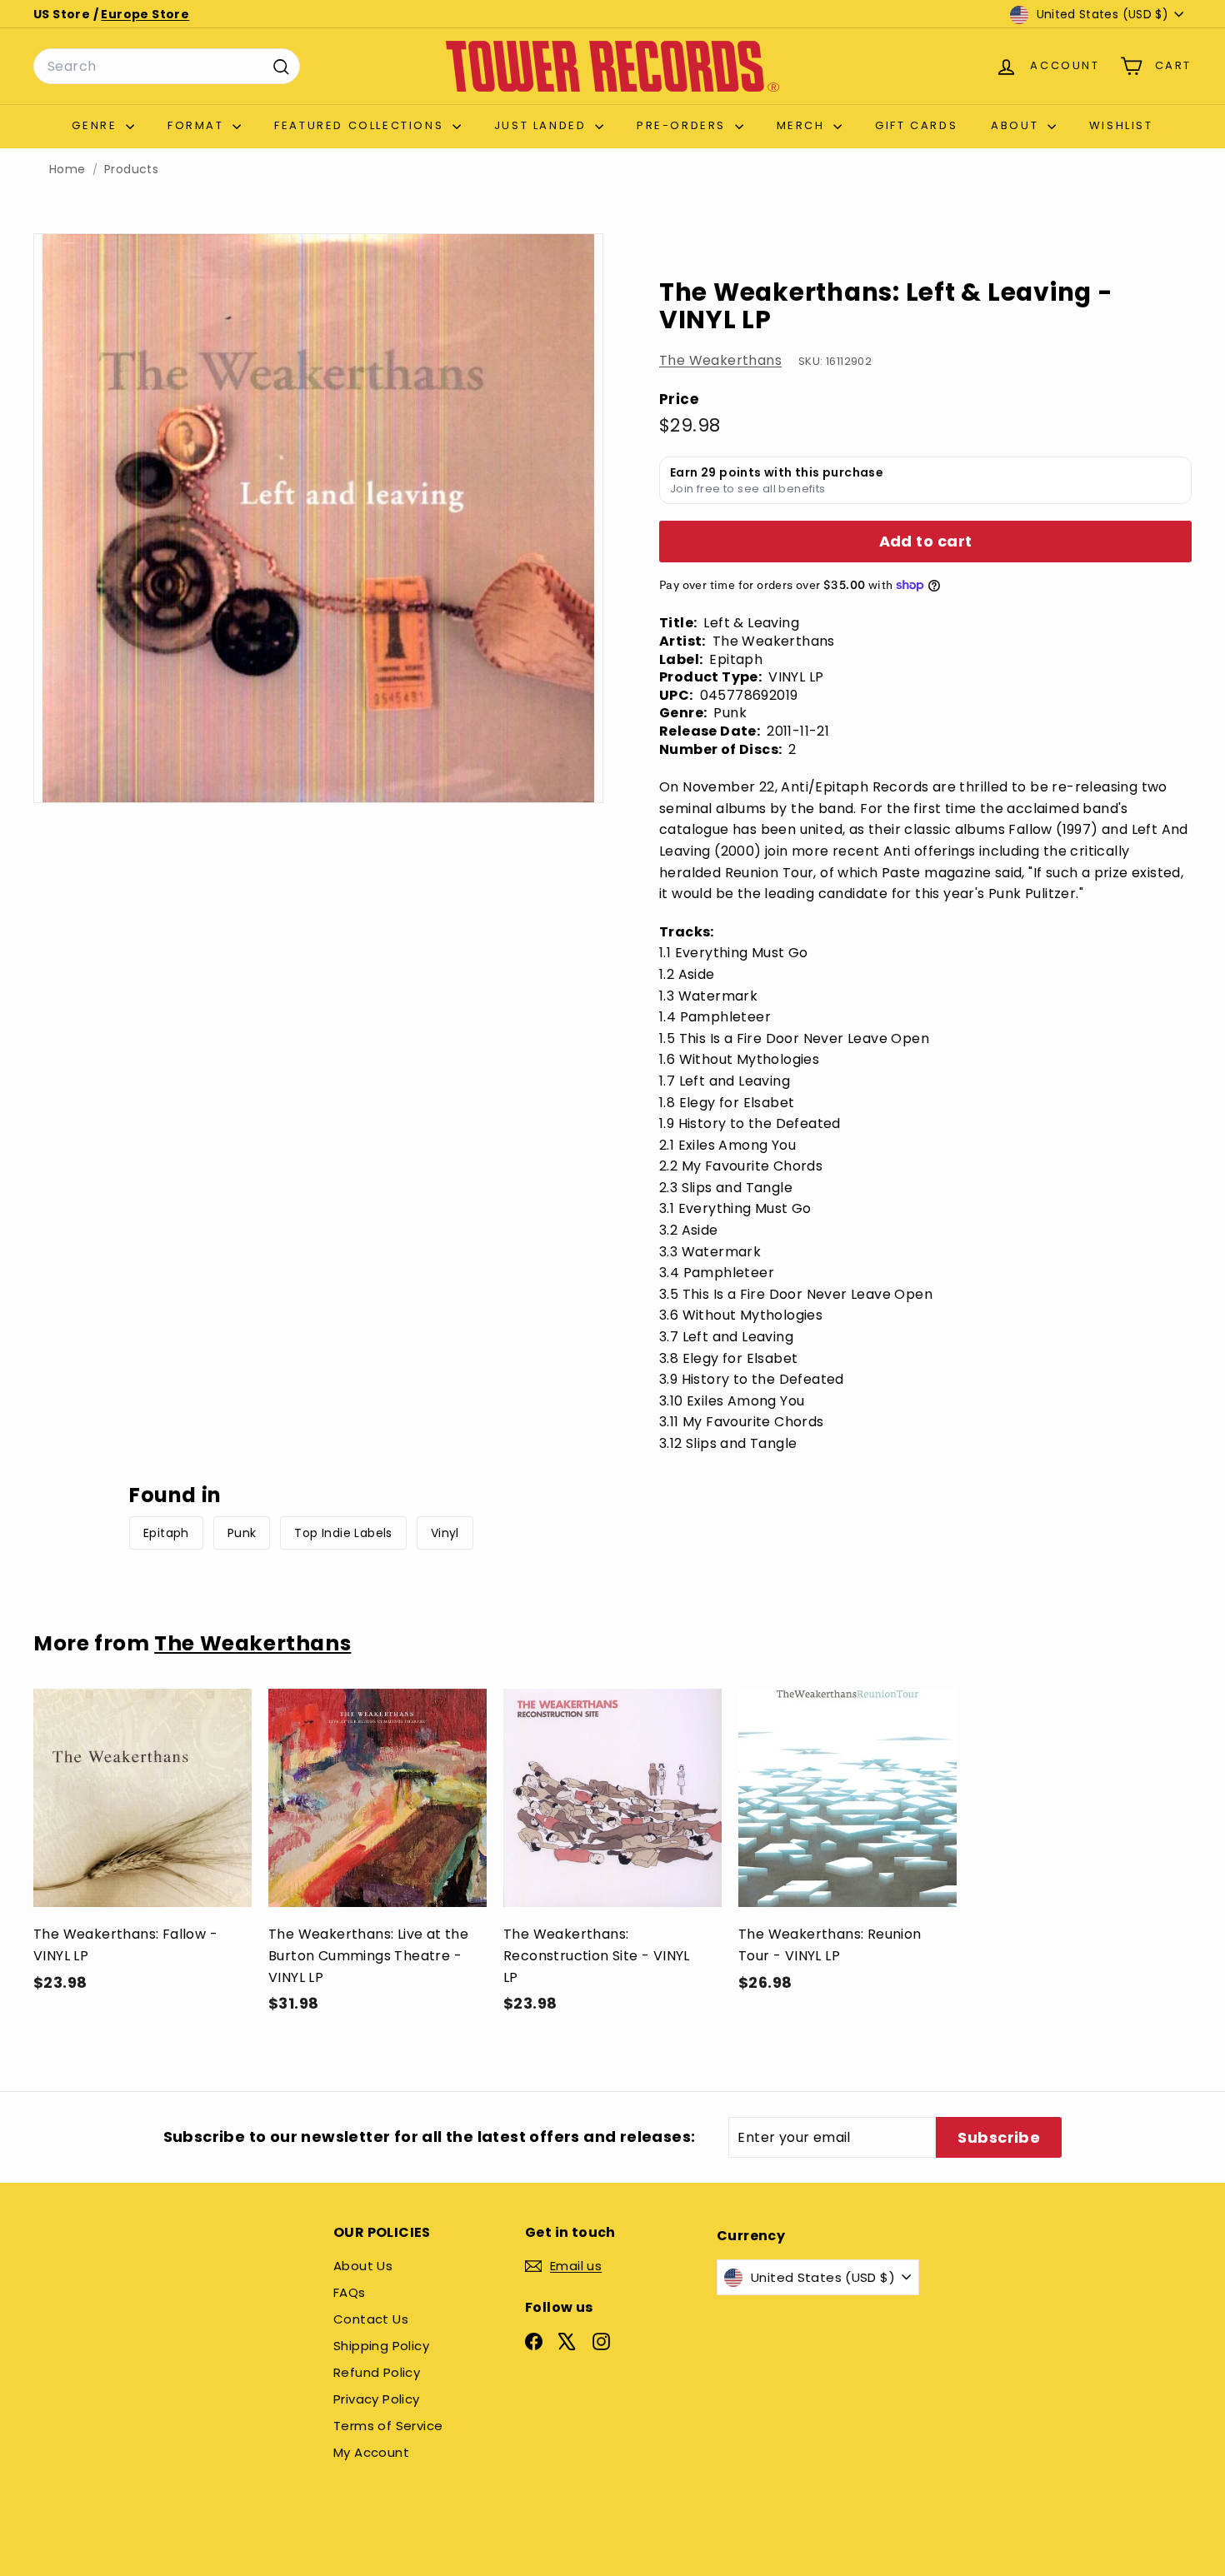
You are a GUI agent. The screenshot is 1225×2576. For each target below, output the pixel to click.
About (1017, 125)
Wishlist (1121, 125)
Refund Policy (377, 2372)
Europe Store (145, 14)
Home (67, 170)
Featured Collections (361, 125)
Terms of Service (388, 2426)
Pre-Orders (684, 125)
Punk (242, 1533)
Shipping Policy (381, 2346)
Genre (97, 125)
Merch (803, 125)
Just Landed (542, 125)
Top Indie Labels (343, 1533)
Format (198, 125)
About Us (363, 2266)
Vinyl (445, 1533)
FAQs (350, 2292)
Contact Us (371, 2319)
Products (131, 170)
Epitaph (166, 1533)
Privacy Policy (377, 2399)
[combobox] (167, 67)
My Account (371, 2452)
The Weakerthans (720, 360)
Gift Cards (916, 125)
